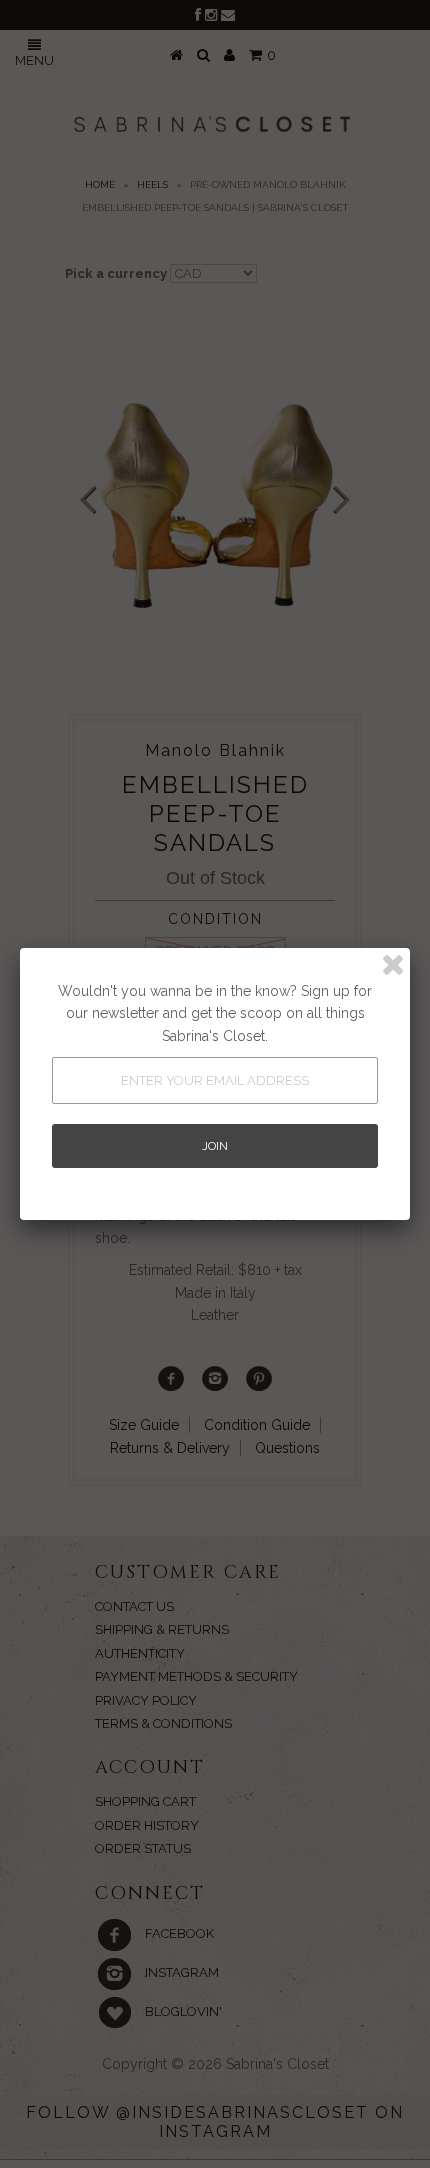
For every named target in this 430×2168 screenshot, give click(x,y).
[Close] (393, 965)
